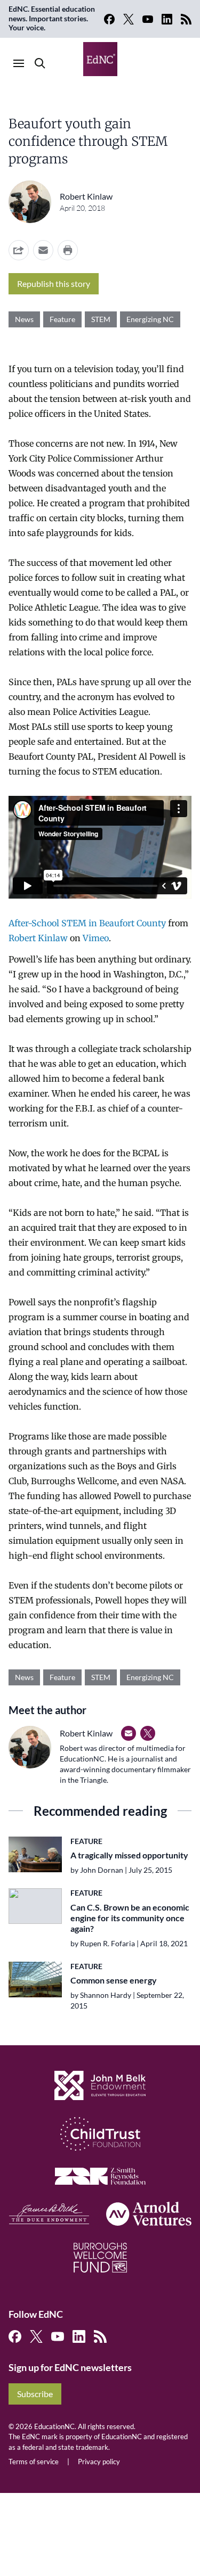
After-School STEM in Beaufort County (87, 923)
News (24, 319)
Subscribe (35, 2394)
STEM (101, 319)
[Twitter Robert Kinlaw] (148, 1733)
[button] (43, 250)
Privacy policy (99, 2462)
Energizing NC (150, 319)
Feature (62, 319)
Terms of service (34, 2462)
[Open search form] (40, 63)
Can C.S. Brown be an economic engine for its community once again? (130, 1918)
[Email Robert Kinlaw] (129, 1733)
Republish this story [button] (54, 283)
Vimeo (96, 938)
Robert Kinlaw (86, 196)
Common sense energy (114, 1980)
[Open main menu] (19, 63)
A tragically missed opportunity (129, 1855)
